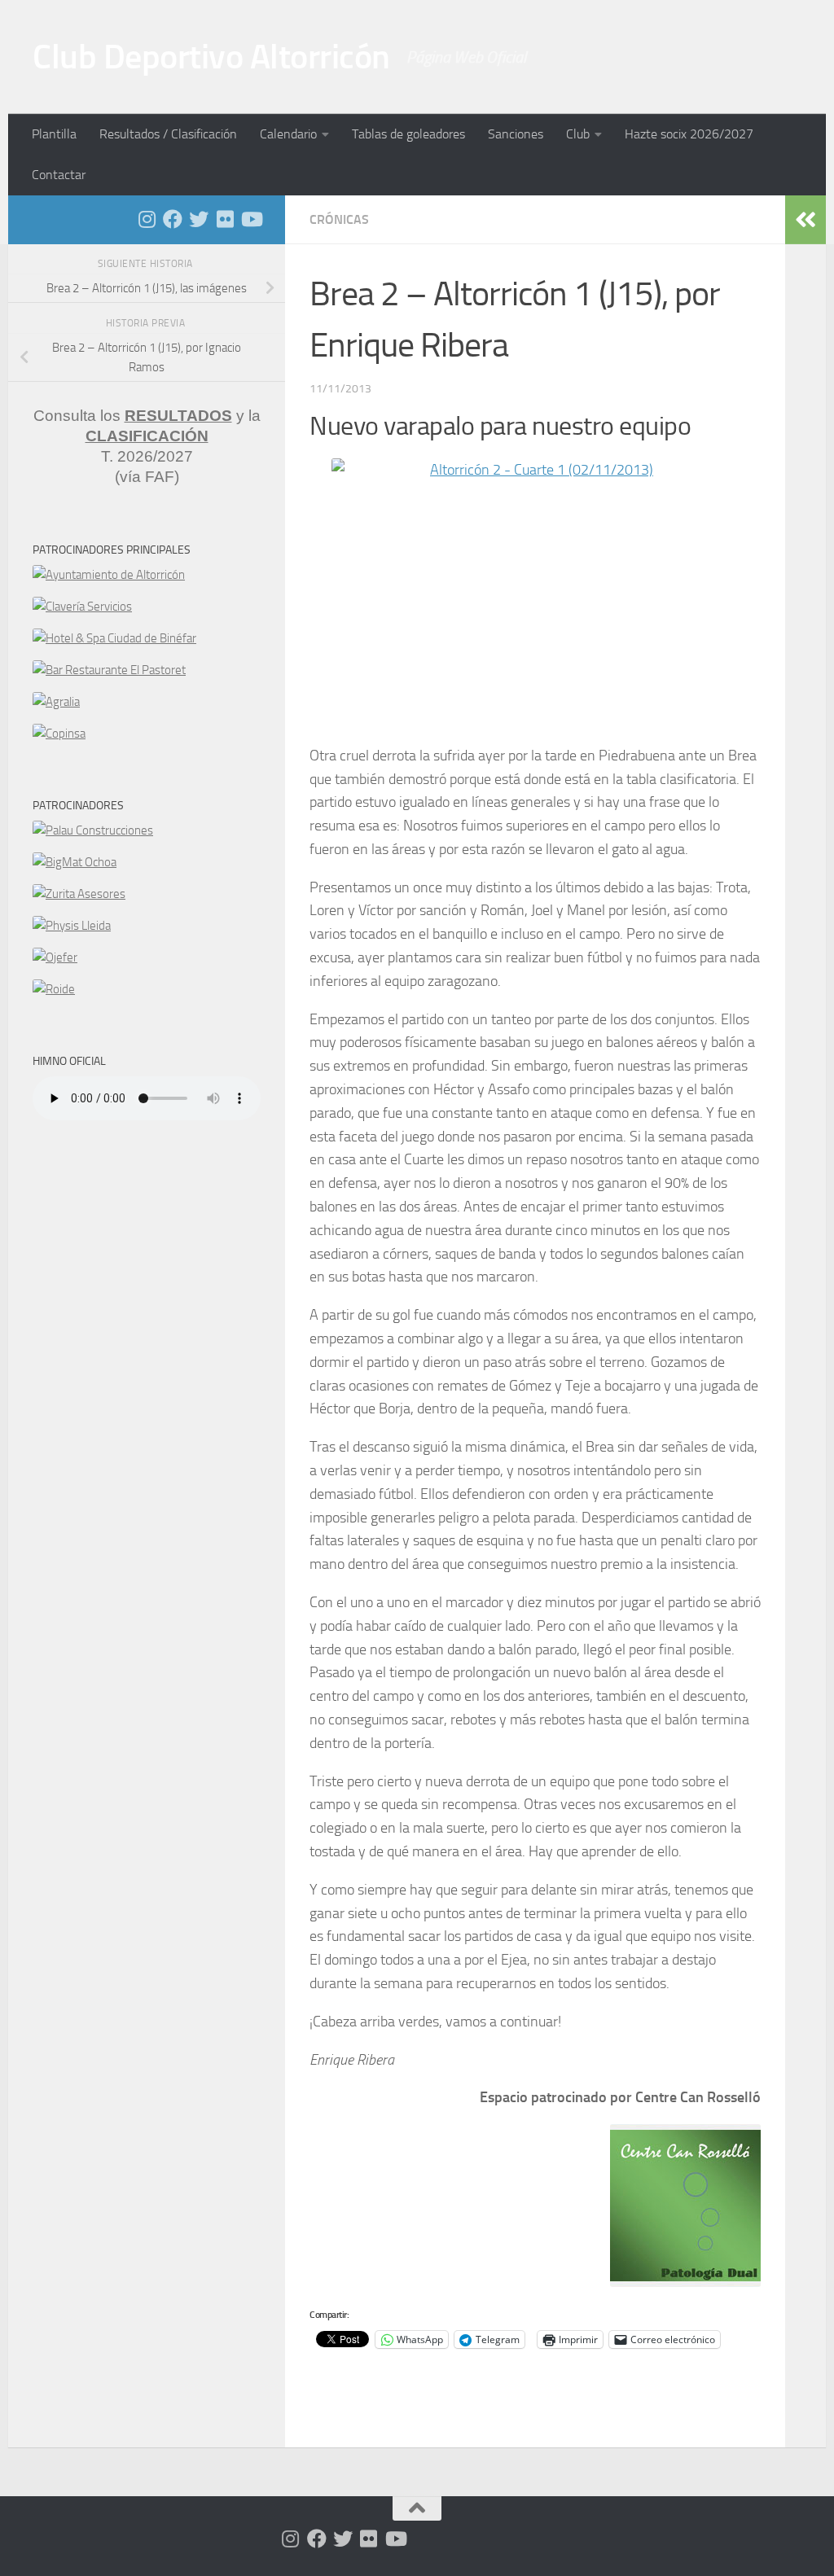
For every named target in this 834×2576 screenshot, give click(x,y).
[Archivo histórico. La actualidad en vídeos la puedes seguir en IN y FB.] (251, 219)
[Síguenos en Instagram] (147, 219)
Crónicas (339, 219)
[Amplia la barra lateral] (805, 220)
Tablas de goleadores (408, 134)
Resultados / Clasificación (168, 134)
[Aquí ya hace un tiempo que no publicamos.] (199, 219)
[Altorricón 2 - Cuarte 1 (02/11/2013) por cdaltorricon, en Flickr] (535, 594)
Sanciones (516, 134)
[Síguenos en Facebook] (173, 219)
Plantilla (54, 134)
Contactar (59, 175)
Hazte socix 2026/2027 (689, 134)
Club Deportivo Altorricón (211, 57)
